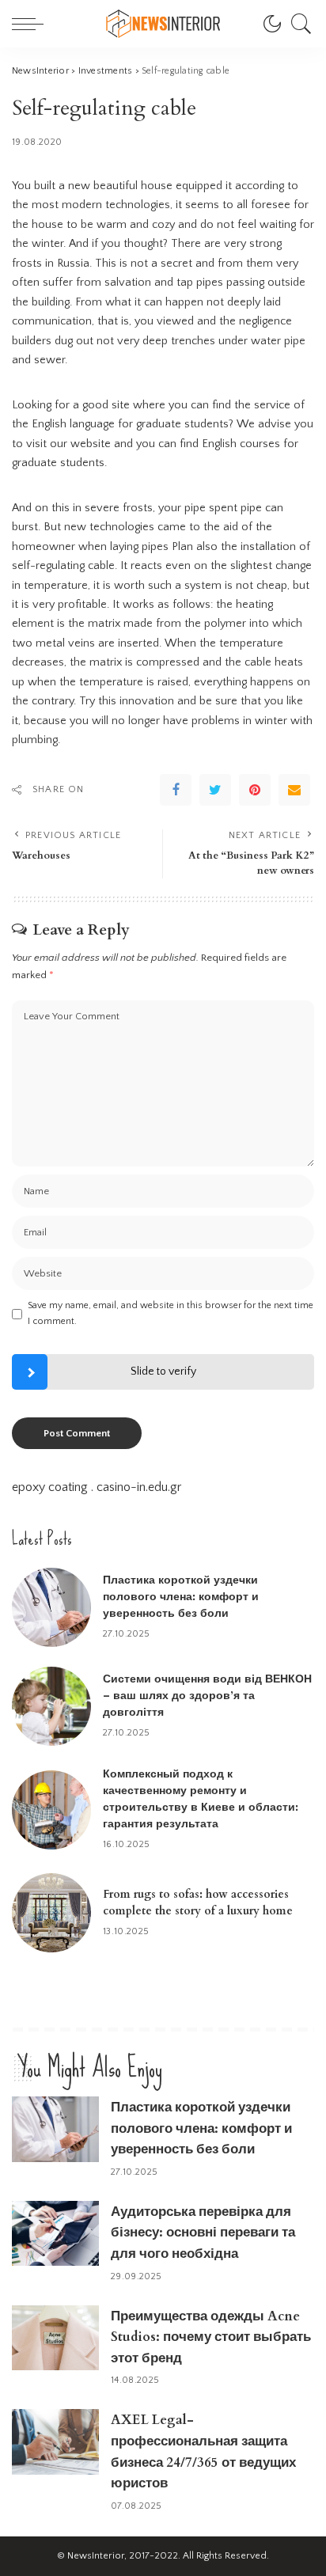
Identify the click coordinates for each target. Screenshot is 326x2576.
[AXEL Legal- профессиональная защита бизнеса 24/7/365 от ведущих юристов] (55, 2442)
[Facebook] (176, 790)
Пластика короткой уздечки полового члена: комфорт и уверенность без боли (181, 1597)
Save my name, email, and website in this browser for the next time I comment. (171, 1313)
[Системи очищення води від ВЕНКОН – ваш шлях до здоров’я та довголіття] (51, 1706)
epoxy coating (50, 1487)
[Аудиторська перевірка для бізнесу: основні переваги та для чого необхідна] (55, 2234)
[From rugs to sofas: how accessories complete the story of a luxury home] (51, 1913)
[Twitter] (215, 790)
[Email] (294, 790)
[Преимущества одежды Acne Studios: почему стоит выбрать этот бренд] (55, 2338)
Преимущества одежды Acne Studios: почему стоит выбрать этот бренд (211, 2337)
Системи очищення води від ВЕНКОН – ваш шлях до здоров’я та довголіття (207, 1696)
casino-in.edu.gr (139, 1487)
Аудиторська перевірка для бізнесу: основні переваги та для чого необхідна (203, 2233)
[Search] (298, 24)
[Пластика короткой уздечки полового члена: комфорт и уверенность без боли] (51, 1607)
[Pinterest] (255, 790)
